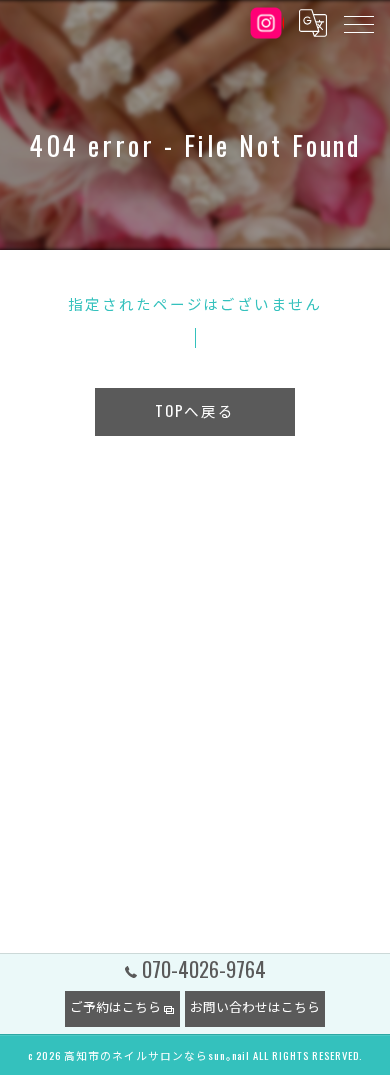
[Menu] (358, 23)
